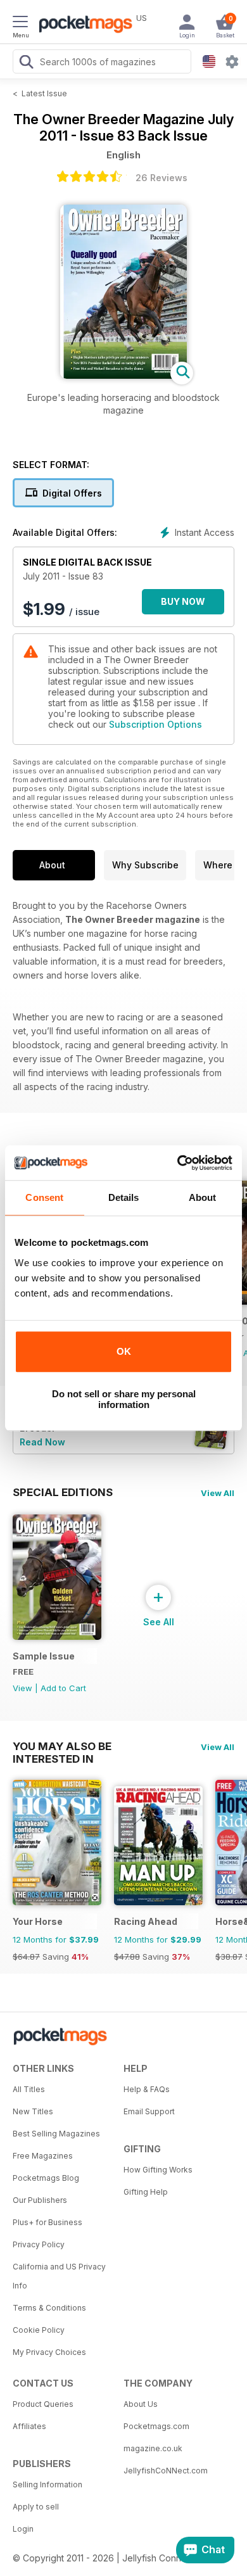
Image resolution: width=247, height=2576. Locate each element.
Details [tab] (124, 1197)
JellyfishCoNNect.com (166, 2471)
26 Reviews (161, 178)
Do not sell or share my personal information (124, 1399)
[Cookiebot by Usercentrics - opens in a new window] (178, 1163)
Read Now (42, 1442)
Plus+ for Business (47, 2222)
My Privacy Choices (49, 2352)
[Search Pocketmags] (26, 63)
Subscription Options (155, 724)
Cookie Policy (39, 2330)
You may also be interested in (62, 1746)
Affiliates (29, 2426)
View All (218, 1493)
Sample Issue (44, 1656)
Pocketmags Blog (46, 2178)
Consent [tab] (44, 1197)
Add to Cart (63, 1688)
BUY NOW (183, 601)
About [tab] (203, 1197)
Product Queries (43, 2404)
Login (23, 2529)
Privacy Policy (39, 2244)
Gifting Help (146, 2192)
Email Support (149, 2111)
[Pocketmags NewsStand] (82, 25)
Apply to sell (36, 2507)
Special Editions (63, 1492)
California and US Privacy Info (59, 2276)
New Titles (33, 2111)
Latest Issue (44, 93)
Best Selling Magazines (56, 2134)
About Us (141, 2404)
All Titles (29, 2089)
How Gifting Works (158, 2170)
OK (124, 1351)
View (22, 1688)
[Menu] (20, 23)
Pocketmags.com (156, 2426)
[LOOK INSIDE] (123, 375)
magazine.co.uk (153, 2448)
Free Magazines (43, 2156)
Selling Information (47, 2484)
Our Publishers (40, 2200)
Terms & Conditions (49, 2308)
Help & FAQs (147, 2089)
